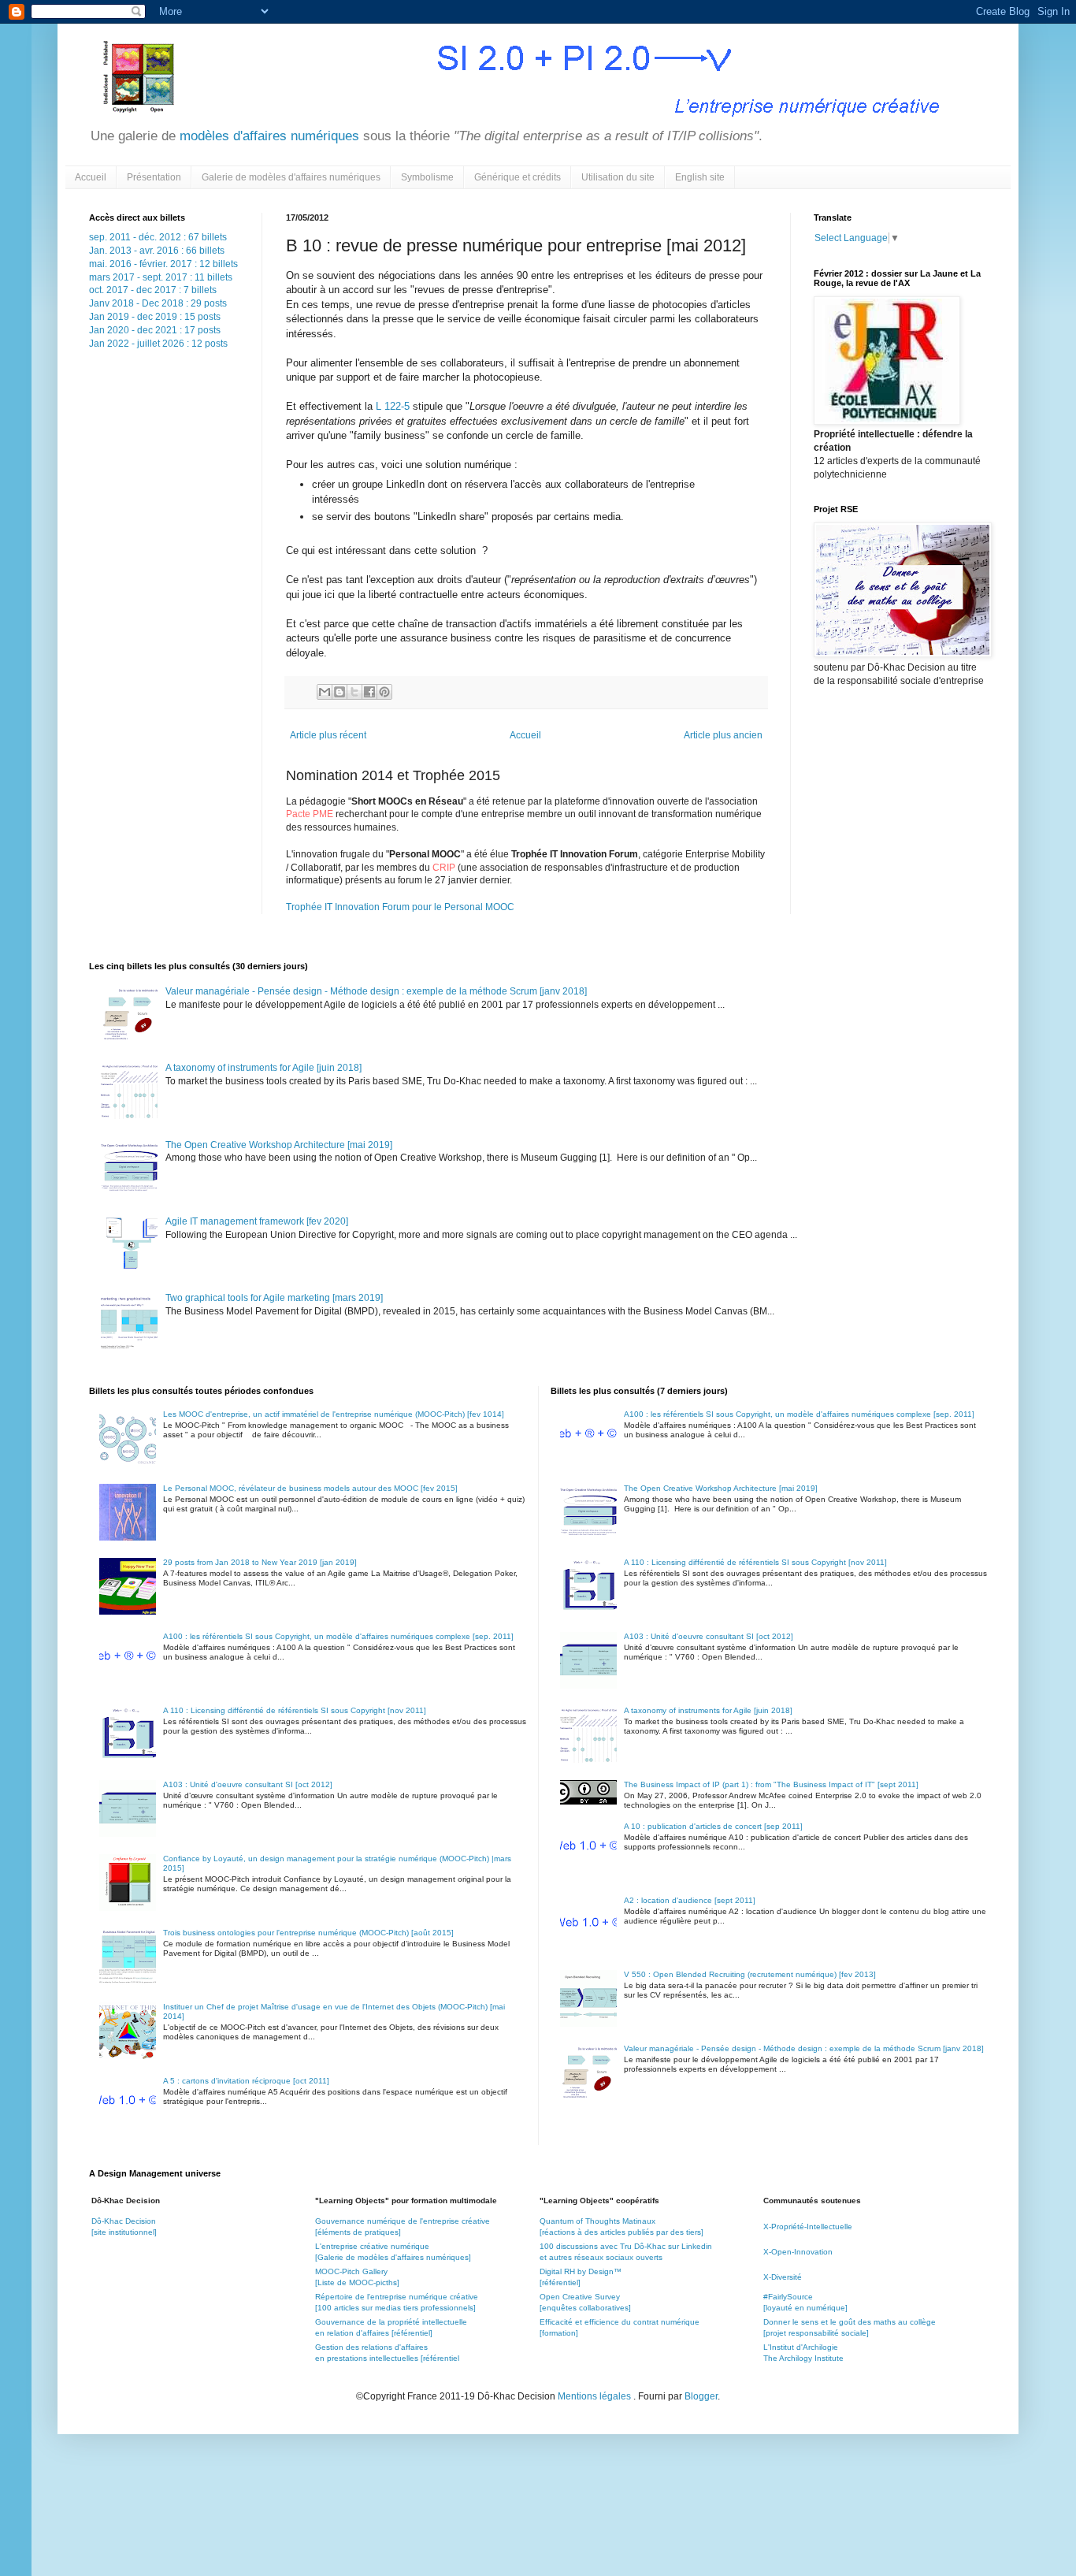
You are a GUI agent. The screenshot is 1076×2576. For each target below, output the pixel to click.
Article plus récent (328, 735)
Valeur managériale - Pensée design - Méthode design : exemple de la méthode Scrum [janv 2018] (376, 991)
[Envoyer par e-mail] (325, 692)
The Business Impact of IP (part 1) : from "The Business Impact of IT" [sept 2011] (771, 1784)
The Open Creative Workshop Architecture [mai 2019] (279, 1145)
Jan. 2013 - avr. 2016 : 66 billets (157, 251)
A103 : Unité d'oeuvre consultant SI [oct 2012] (248, 1784)
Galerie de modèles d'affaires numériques (291, 177)
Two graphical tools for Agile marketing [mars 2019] (274, 1298)
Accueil (91, 177)
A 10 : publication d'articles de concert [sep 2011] (713, 1826)
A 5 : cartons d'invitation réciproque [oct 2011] (246, 2081)
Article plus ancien (723, 735)
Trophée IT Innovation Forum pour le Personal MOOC (400, 907)
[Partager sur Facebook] (369, 692)
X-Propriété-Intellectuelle (808, 2227)
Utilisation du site (618, 177)
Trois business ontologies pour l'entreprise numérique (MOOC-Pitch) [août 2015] (308, 1933)
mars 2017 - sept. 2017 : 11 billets (161, 277)
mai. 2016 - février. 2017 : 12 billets (163, 264)
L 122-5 (393, 406)
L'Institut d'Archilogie (801, 2347)
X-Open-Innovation (798, 2252)
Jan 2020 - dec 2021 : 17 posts (155, 330)
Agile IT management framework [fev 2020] (257, 1221)
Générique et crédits (518, 177)
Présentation (154, 177)
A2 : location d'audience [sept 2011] (690, 1900)
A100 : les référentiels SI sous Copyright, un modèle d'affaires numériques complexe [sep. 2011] (338, 1636)
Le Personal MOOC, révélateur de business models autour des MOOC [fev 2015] (310, 1488)
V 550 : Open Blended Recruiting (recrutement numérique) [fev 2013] (750, 1974)
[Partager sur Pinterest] (384, 692)
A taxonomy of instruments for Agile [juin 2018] (263, 1068)
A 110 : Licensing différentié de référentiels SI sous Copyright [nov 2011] (295, 1710)
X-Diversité (783, 2277)
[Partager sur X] (354, 692)
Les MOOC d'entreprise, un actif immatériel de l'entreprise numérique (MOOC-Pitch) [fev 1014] (334, 1414)
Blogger (701, 2396)
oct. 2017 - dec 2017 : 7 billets (153, 290)
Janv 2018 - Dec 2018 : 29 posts (158, 303)
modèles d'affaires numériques (267, 136)
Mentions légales (596, 2396)
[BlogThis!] (339, 692)
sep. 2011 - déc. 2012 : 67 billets (158, 237)
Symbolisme (427, 177)
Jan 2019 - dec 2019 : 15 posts (155, 317)
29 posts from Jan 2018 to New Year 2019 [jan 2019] (260, 1562)
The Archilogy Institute (803, 2358)
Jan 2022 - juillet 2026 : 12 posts (158, 344)
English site (700, 177)
